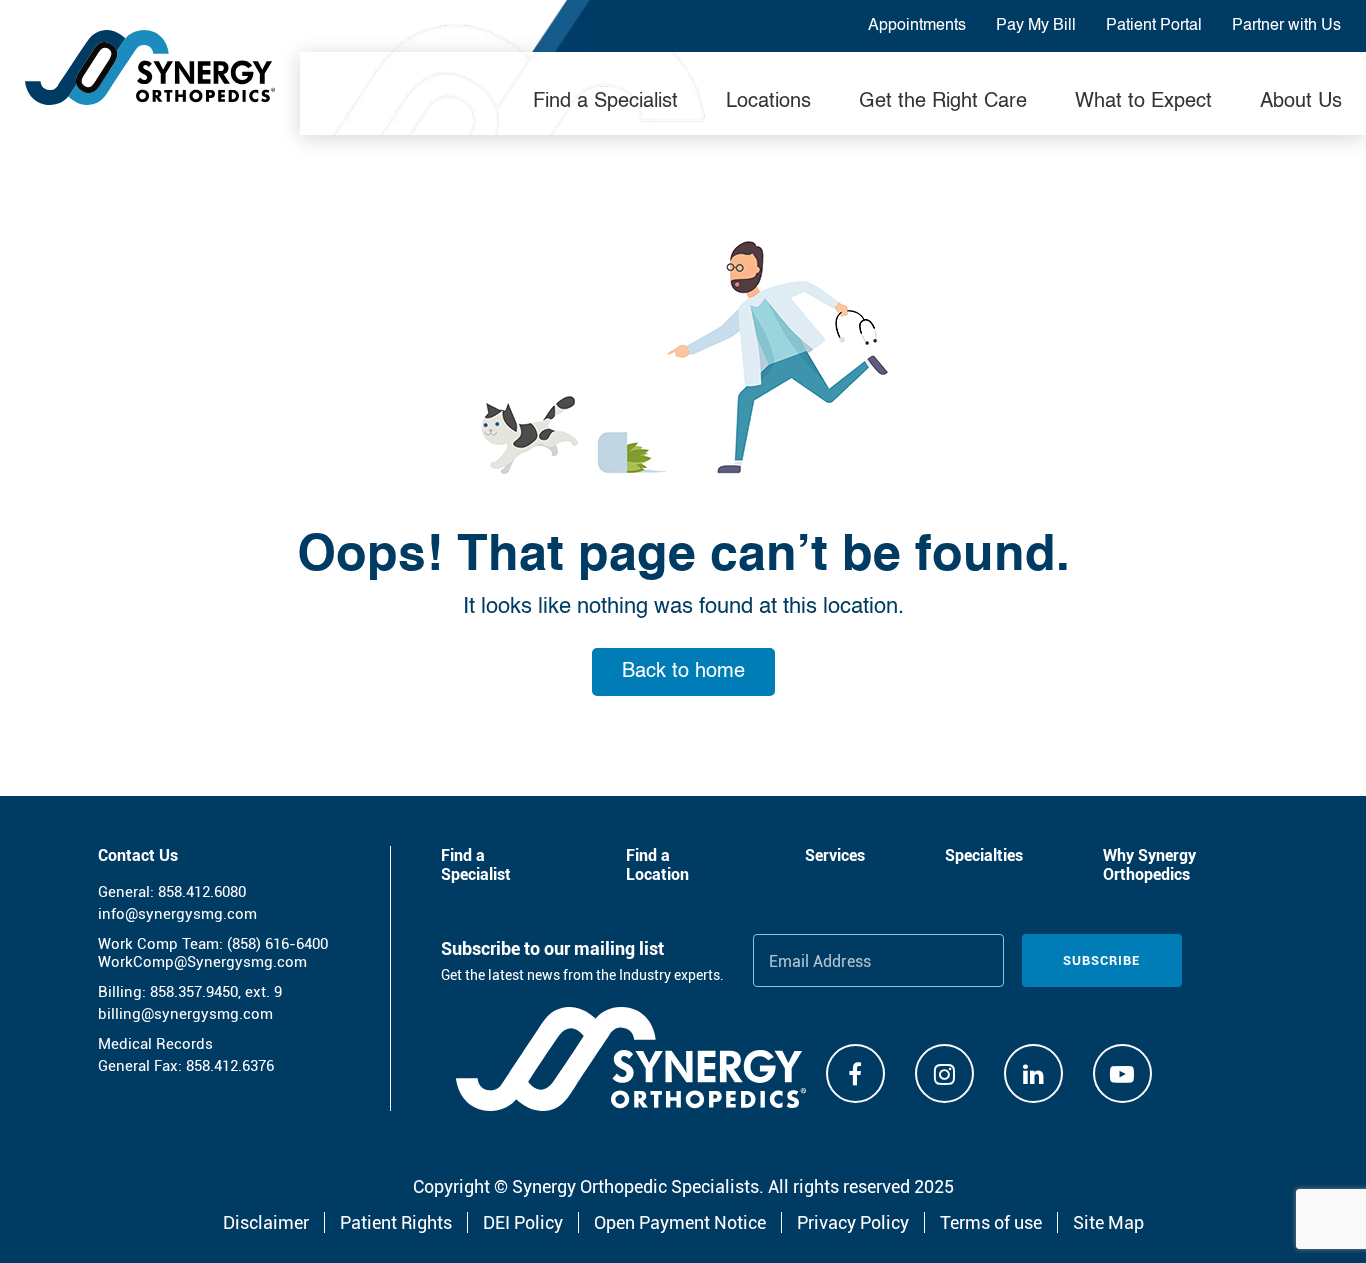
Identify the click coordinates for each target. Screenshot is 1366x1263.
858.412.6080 (202, 892)
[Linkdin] (1033, 1073)
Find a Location (657, 865)
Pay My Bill (1036, 26)
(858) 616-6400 (277, 944)
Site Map (1108, 1222)
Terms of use (991, 1222)
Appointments (917, 26)
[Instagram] (944, 1073)
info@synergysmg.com (177, 914)
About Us (1301, 102)
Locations (768, 102)
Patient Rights (396, 1222)
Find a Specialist (605, 102)
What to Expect (1143, 102)
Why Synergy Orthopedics (1149, 865)
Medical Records (155, 1044)
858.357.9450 (194, 992)
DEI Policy (523, 1222)
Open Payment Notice (680, 1222)
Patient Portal (1154, 26)
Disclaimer (266, 1222)
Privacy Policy (853, 1222)
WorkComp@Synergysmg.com (202, 962)
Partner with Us (1286, 26)
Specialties (984, 855)
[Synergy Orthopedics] (150, 67)
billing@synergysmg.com (185, 1014)
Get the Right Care (943, 102)
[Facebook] (855, 1073)
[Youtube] (1122, 1073)
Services (835, 855)
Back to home (683, 672)
